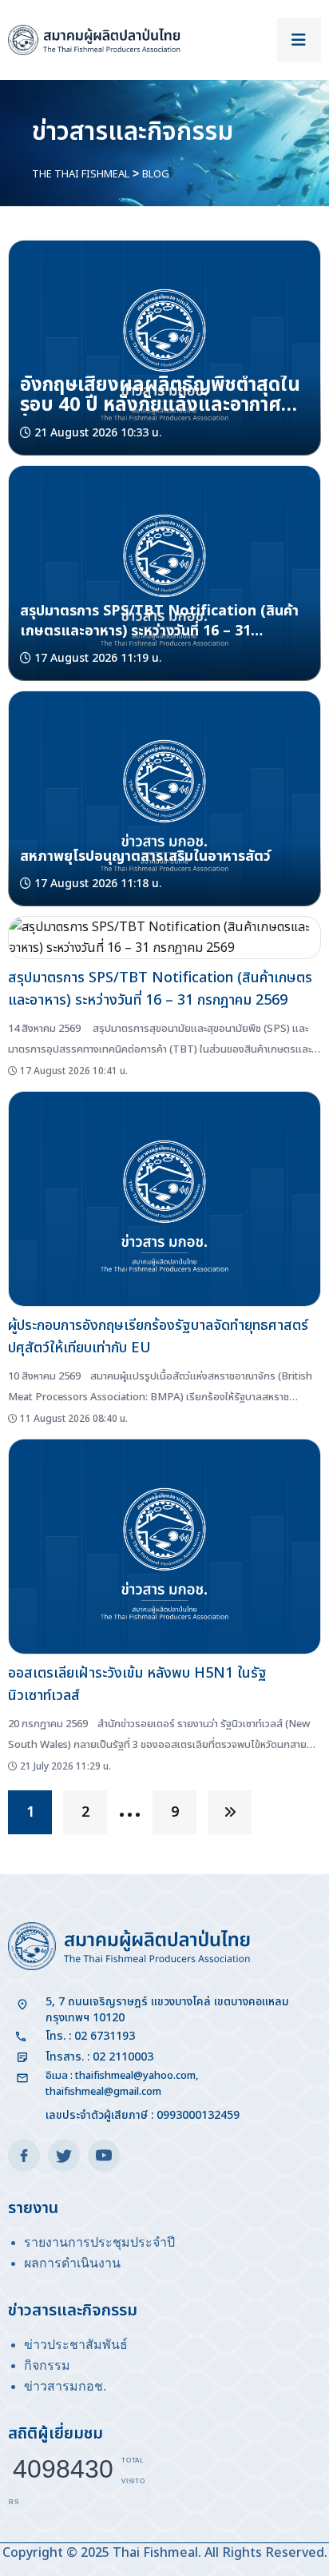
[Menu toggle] (299, 40)
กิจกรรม (47, 2365)
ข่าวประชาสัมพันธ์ (76, 2345)
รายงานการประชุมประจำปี (99, 2242)
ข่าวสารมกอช (63, 2386)
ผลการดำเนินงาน (72, 2263)
